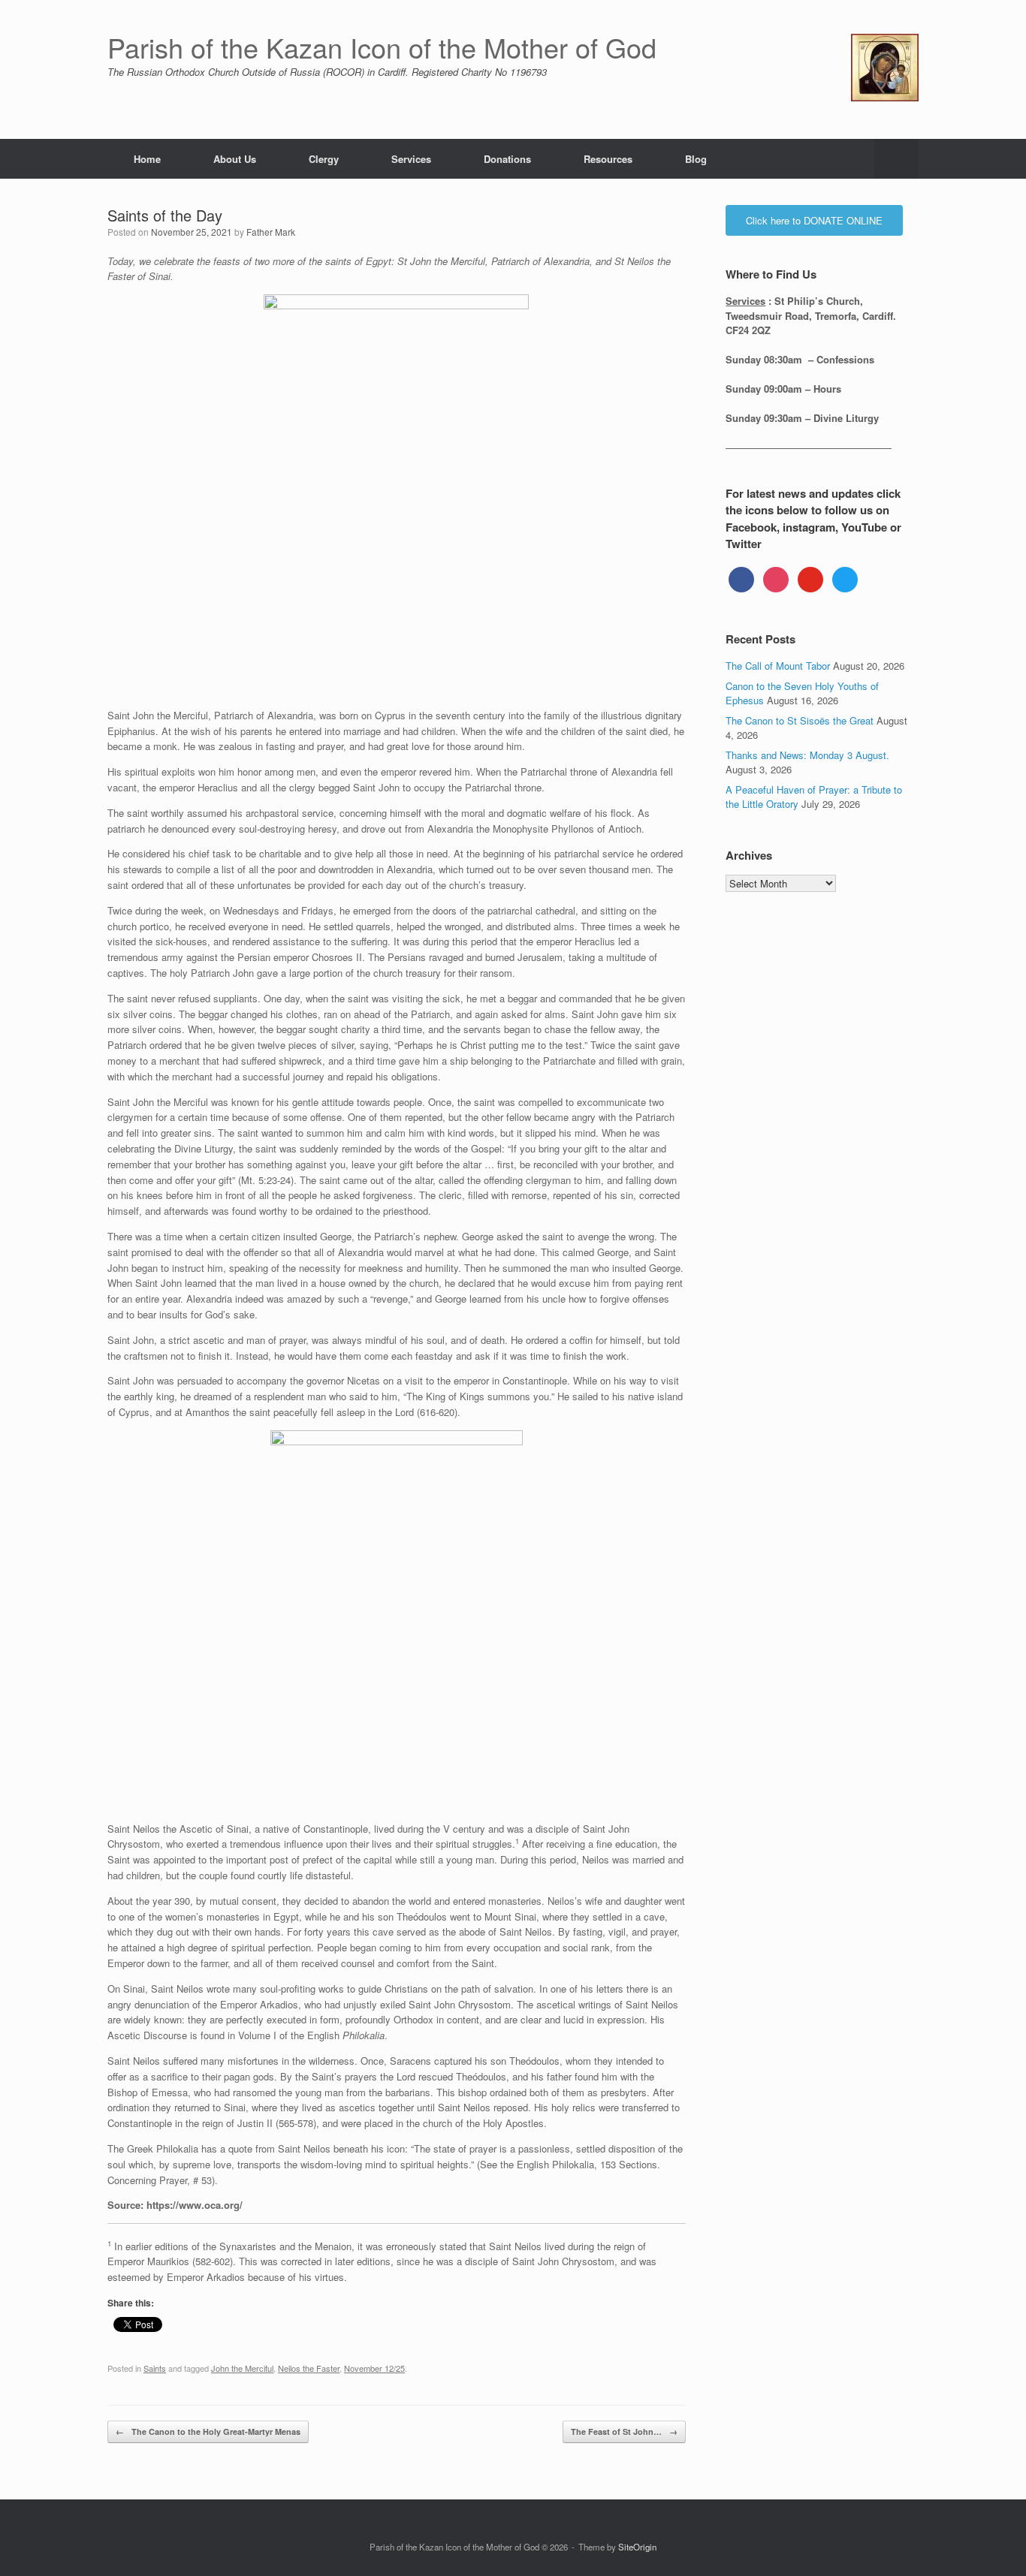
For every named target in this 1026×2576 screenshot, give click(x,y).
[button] (896, 159)
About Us (235, 159)
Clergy (324, 159)
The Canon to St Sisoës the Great (800, 720)
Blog (696, 159)
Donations (507, 159)
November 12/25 (374, 2368)
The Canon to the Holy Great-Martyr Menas (208, 2431)
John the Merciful (242, 2368)
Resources (608, 159)
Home (147, 159)
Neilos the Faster (309, 2368)
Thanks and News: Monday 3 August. (807, 755)
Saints (155, 2368)
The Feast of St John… (624, 2431)
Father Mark (271, 232)
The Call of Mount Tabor (778, 666)
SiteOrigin (637, 2547)
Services (411, 159)
